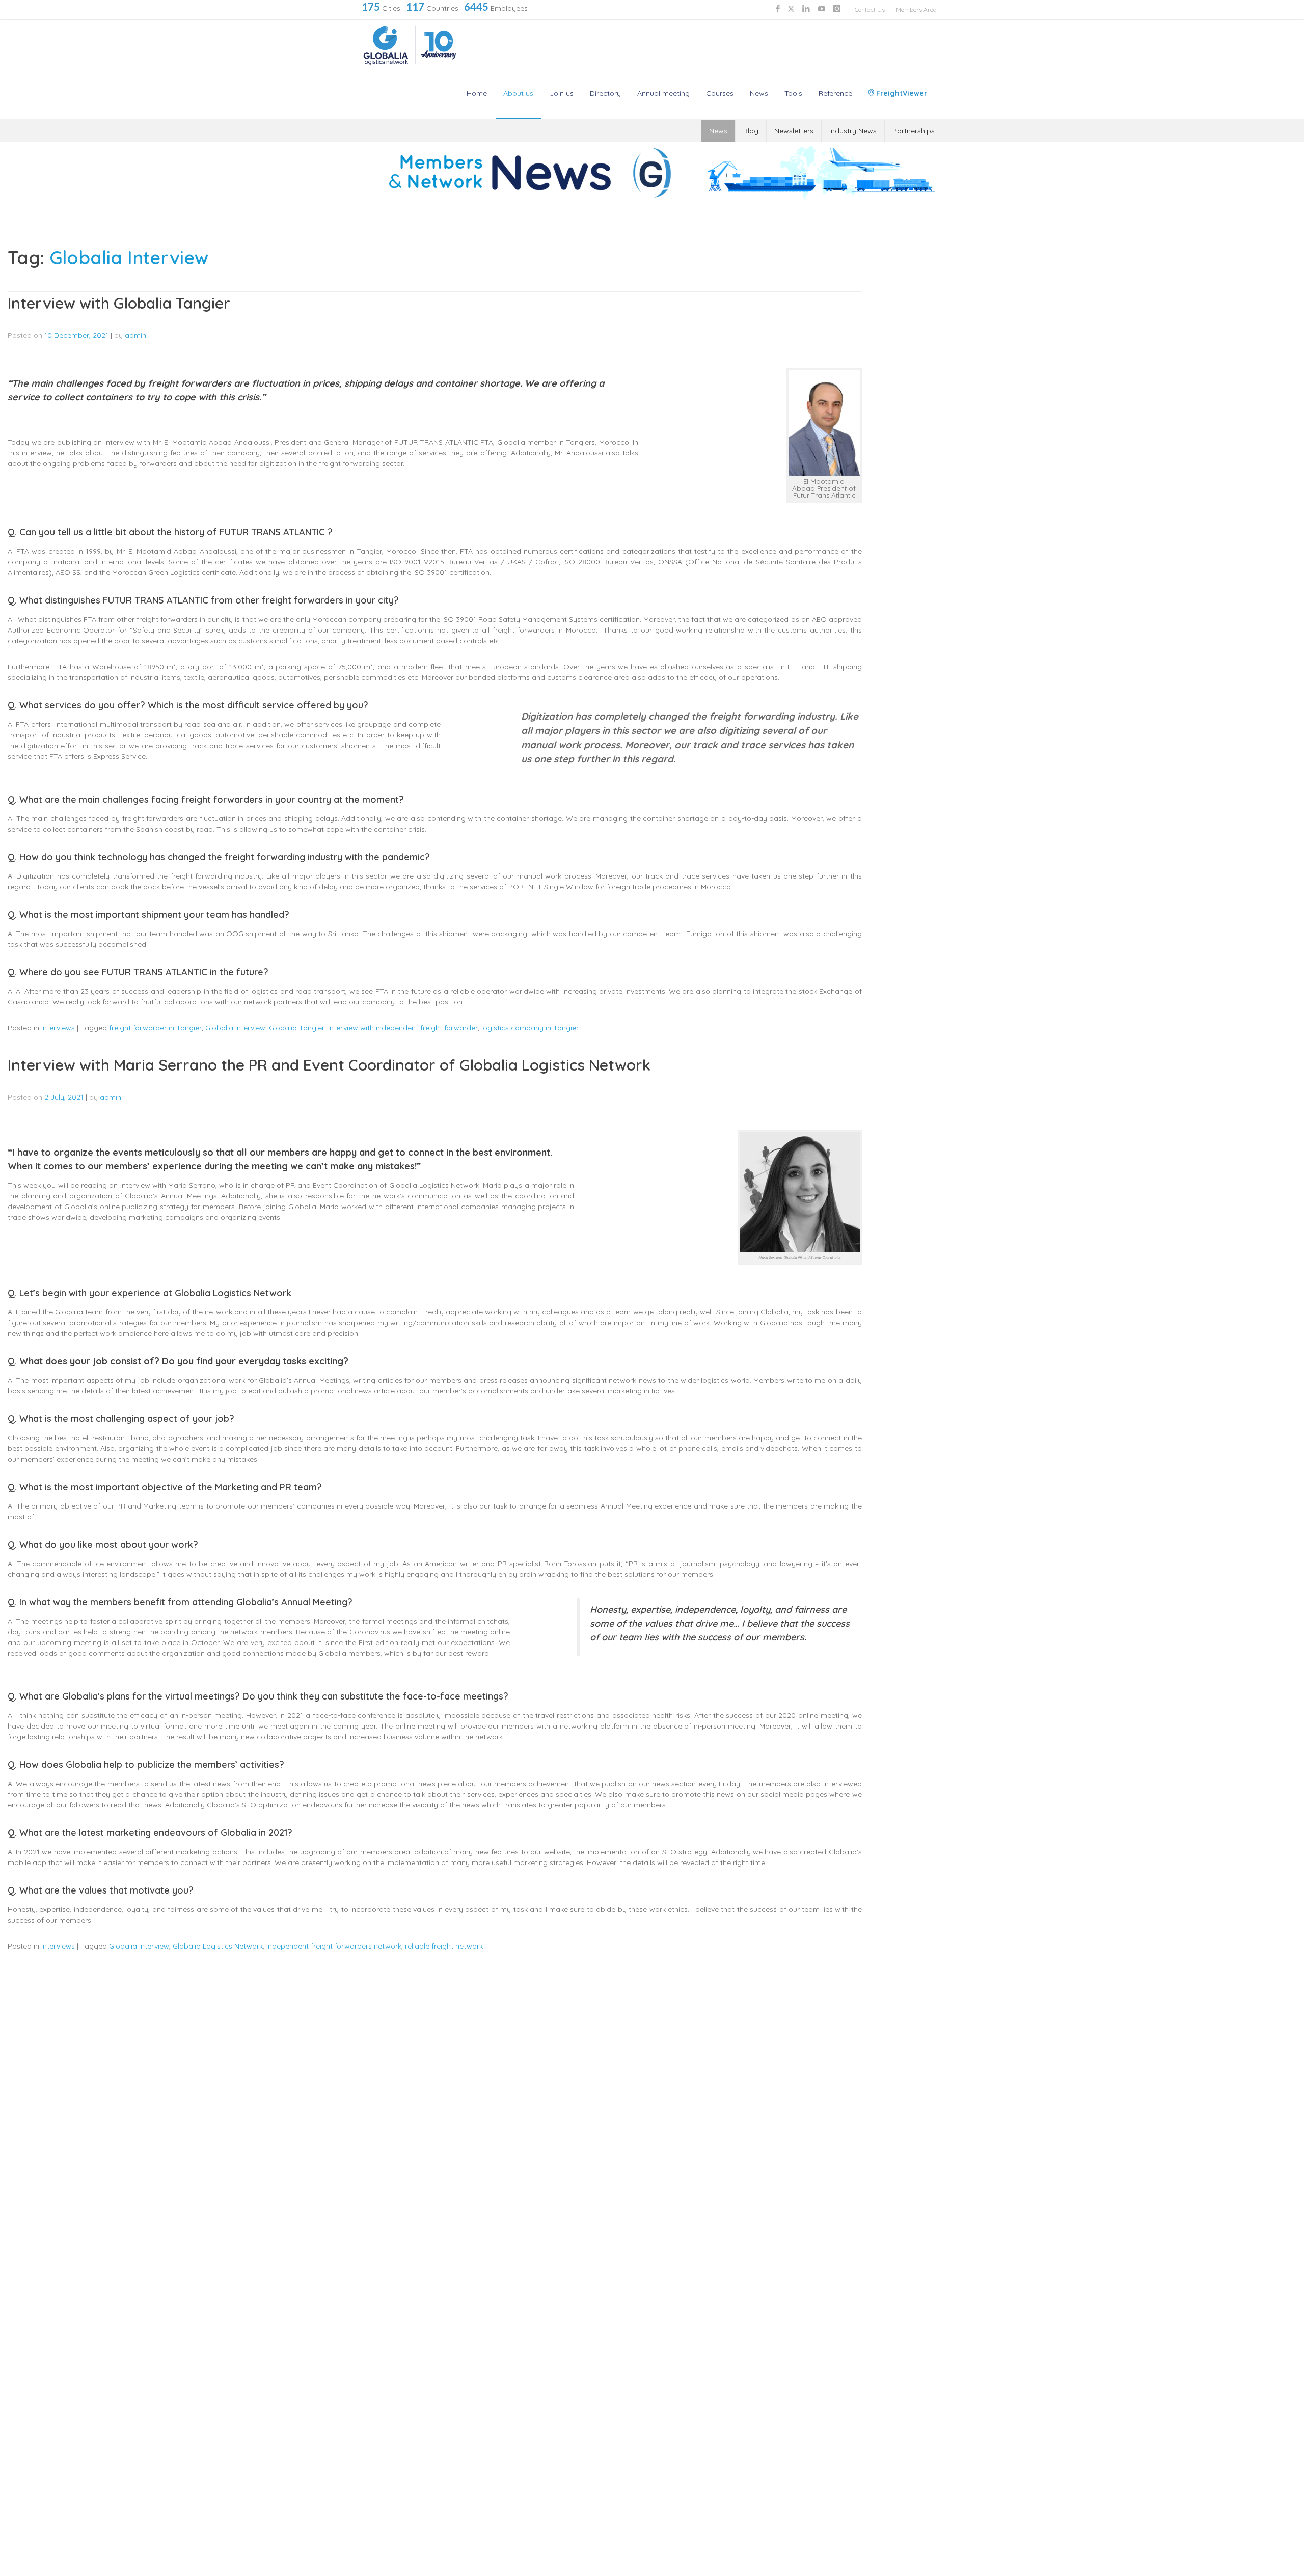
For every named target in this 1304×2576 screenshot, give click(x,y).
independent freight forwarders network (334, 1946)
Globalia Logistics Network (218, 1946)
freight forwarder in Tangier (155, 1028)
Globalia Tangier (297, 1028)
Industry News (853, 131)
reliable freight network (444, 1946)
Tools (793, 93)
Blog (751, 131)
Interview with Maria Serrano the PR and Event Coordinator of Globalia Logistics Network (329, 1065)
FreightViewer (901, 93)
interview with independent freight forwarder (403, 1028)
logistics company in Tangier (530, 1028)
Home (477, 93)
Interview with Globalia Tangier (119, 303)
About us (518, 93)
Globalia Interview (235, 1028)
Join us (562, 93)
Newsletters (794, 131)
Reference (835, 93)
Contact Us (870, 9)
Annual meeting (663, 93)
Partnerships (914, 131)
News (759, 93)
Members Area (916, 9)
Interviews (58, 1028)
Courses (720, 93)
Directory (605, 93)
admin (135, 335)
